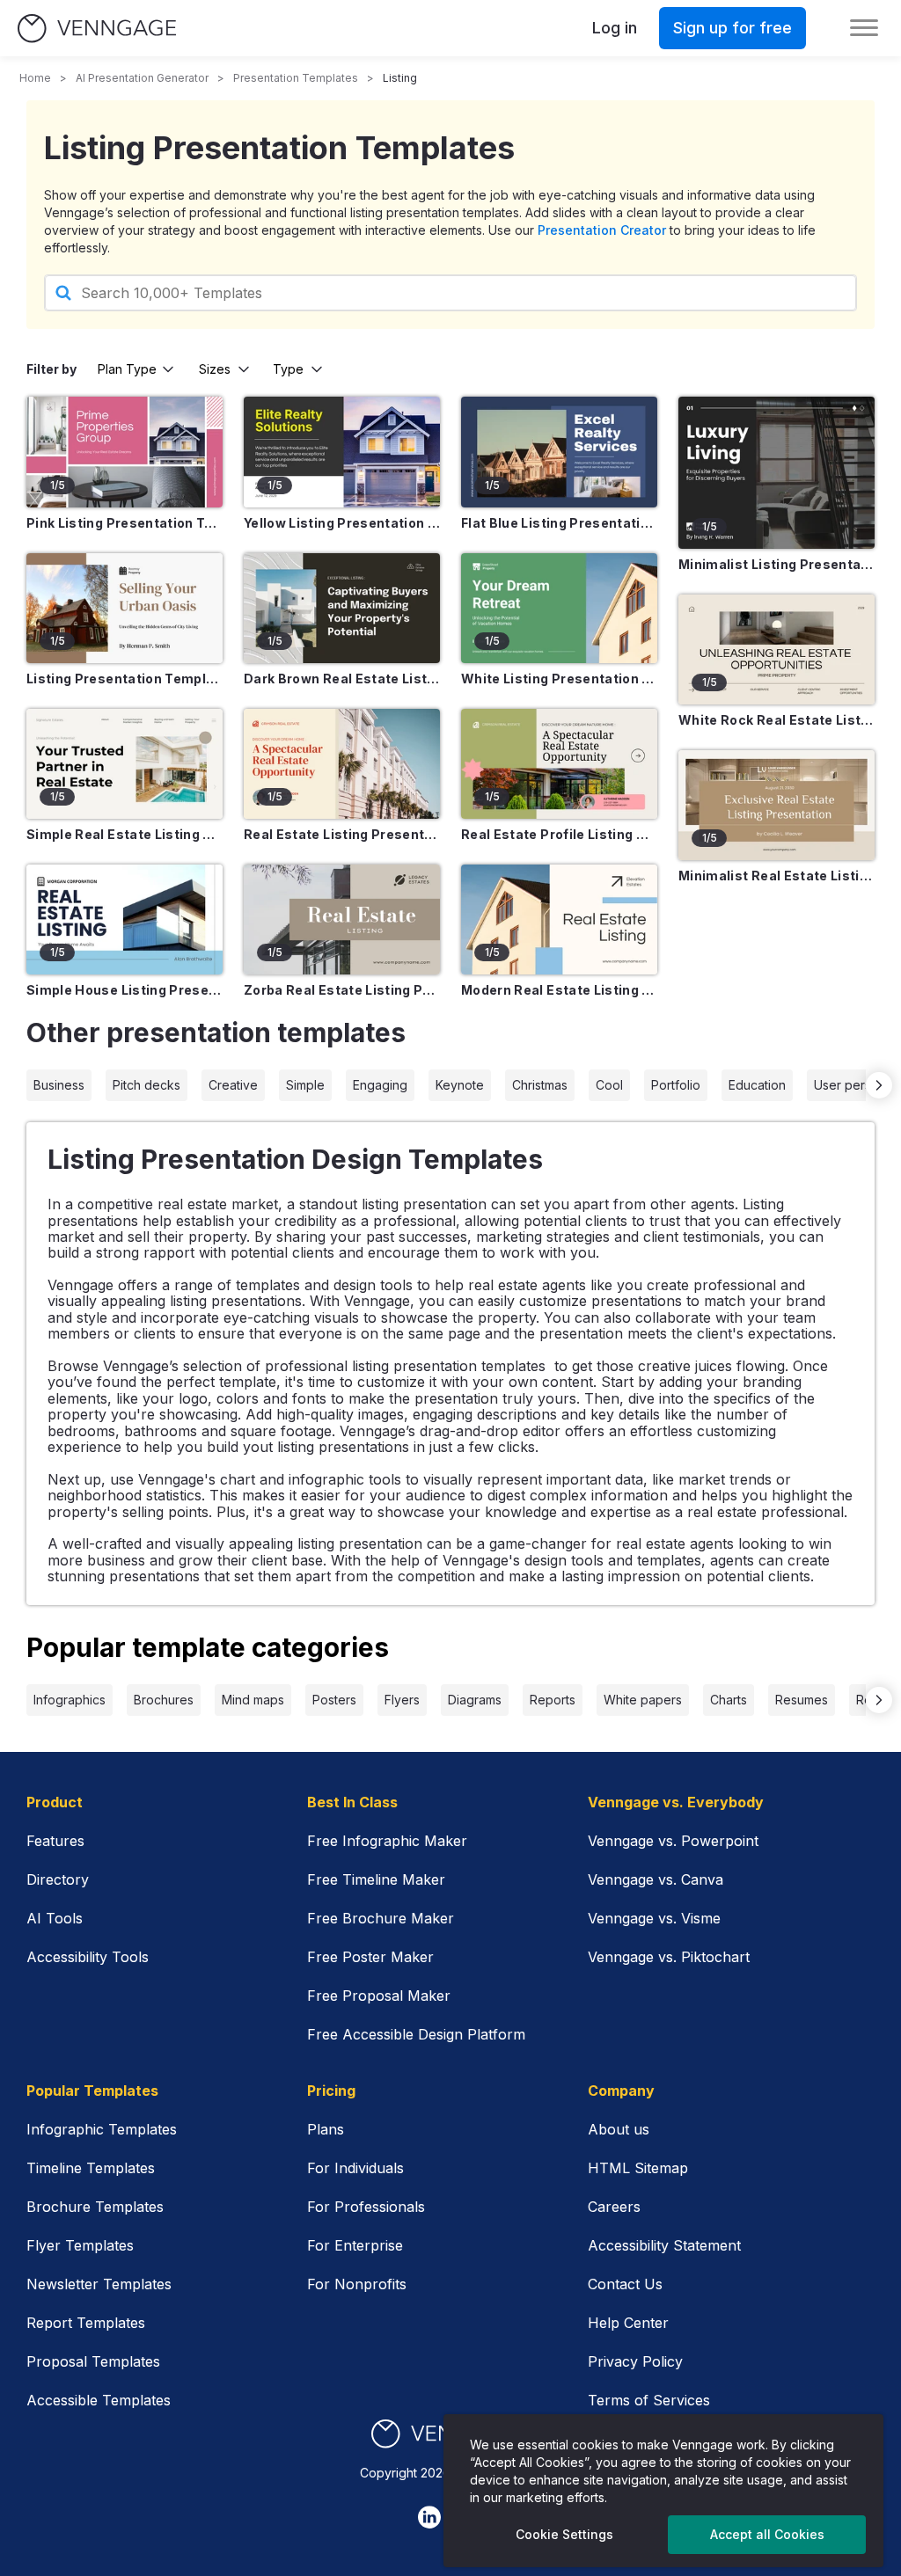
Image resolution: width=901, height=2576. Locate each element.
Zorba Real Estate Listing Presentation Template (342, 990)
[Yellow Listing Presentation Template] (342, 452)
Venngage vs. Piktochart (669, 1957)
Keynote (460, 1085)
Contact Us (625, 2284)
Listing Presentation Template (125, 679)
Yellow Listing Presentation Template (342, 523)
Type (288, 369)
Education (757, 1085)
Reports (553, 1700)
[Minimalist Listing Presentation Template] (776, 473)
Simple (305, 1085)
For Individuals (355, 2168)
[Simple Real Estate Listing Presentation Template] (125, 764)
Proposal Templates (93, 2361)
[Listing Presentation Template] (125, 608)
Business (59, 1085)
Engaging (380, 1085)
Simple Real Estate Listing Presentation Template (125, 834)
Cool (609, 1085)
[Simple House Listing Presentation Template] (125, 919)
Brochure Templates (95, 2207)
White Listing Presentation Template (559, 679)
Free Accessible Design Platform (416, 2034)
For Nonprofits (357, 2284)
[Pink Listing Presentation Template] (125, 452)
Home (35, 78)
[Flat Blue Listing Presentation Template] (559, 452)
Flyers (402, 1700)
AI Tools (55, 1918)
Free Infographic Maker (387, 1841)
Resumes (802, 1700)
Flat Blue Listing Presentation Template (559, 523)
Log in (615, 28)
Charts (729, 1700)
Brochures (164, 1700)
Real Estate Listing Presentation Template (342, 834)
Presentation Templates (296, 78)
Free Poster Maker (370, 1957)
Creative (233, 1085)
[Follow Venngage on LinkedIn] (429, 2517)
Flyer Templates (80, 2245)
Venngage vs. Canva (656, 1879)
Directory (58, 1879)
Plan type (127, 369)
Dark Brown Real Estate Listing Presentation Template (342, 679)
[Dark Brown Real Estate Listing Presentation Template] (342, 608)
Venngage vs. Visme (654, 1918)
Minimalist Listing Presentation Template (776, 564)
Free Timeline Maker (376, 1879)
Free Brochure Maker (381, 1918)
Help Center (628, 2323)
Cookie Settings (564, 2534)
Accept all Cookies (767, 2534)
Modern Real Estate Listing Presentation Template (559, 990)
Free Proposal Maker (379, 1996)
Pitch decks (147, 1085)
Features (55, 1841)
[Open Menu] (864, 28)
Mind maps (253, 1700)
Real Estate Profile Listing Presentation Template (559, 834)
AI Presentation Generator (142, 78)
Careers (614, 2207)
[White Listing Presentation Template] (559, 608)
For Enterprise (355, 2245)
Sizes (215, 369)
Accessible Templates (99, 2400)
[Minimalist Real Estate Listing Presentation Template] (776, 805)
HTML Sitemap (638, 2168)
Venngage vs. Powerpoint (673, 1841)
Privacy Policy (635, 2361)
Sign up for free (733, 28)
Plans (326, 2129)
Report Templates (86, 2323)
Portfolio (676, 1085)
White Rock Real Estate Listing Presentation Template (776, 720)
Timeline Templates (91, 2168)
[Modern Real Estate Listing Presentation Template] (559, 919)
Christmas (540, 1085)
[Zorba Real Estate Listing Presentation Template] (342, 919)
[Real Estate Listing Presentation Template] (342, 764)
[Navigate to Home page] (97, 29)
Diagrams (475, 1700)
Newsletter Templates (99, 2284)
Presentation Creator (602, 230)
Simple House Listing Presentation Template (125, 990)
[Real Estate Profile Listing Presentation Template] (559, 764)
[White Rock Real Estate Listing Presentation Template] (776, 649)
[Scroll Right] (879, 1085)
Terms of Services (649, 2400)
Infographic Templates (102, 2129)
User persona (853, 1085)
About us (619, 2129)
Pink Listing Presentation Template (125, 523)
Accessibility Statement (664, 2245)
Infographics (70, 1700)
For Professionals (366, 2207)
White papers (643, 1700)
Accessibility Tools (88, 1957)
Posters (334, 1700)
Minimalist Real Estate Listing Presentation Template (776, 876)
